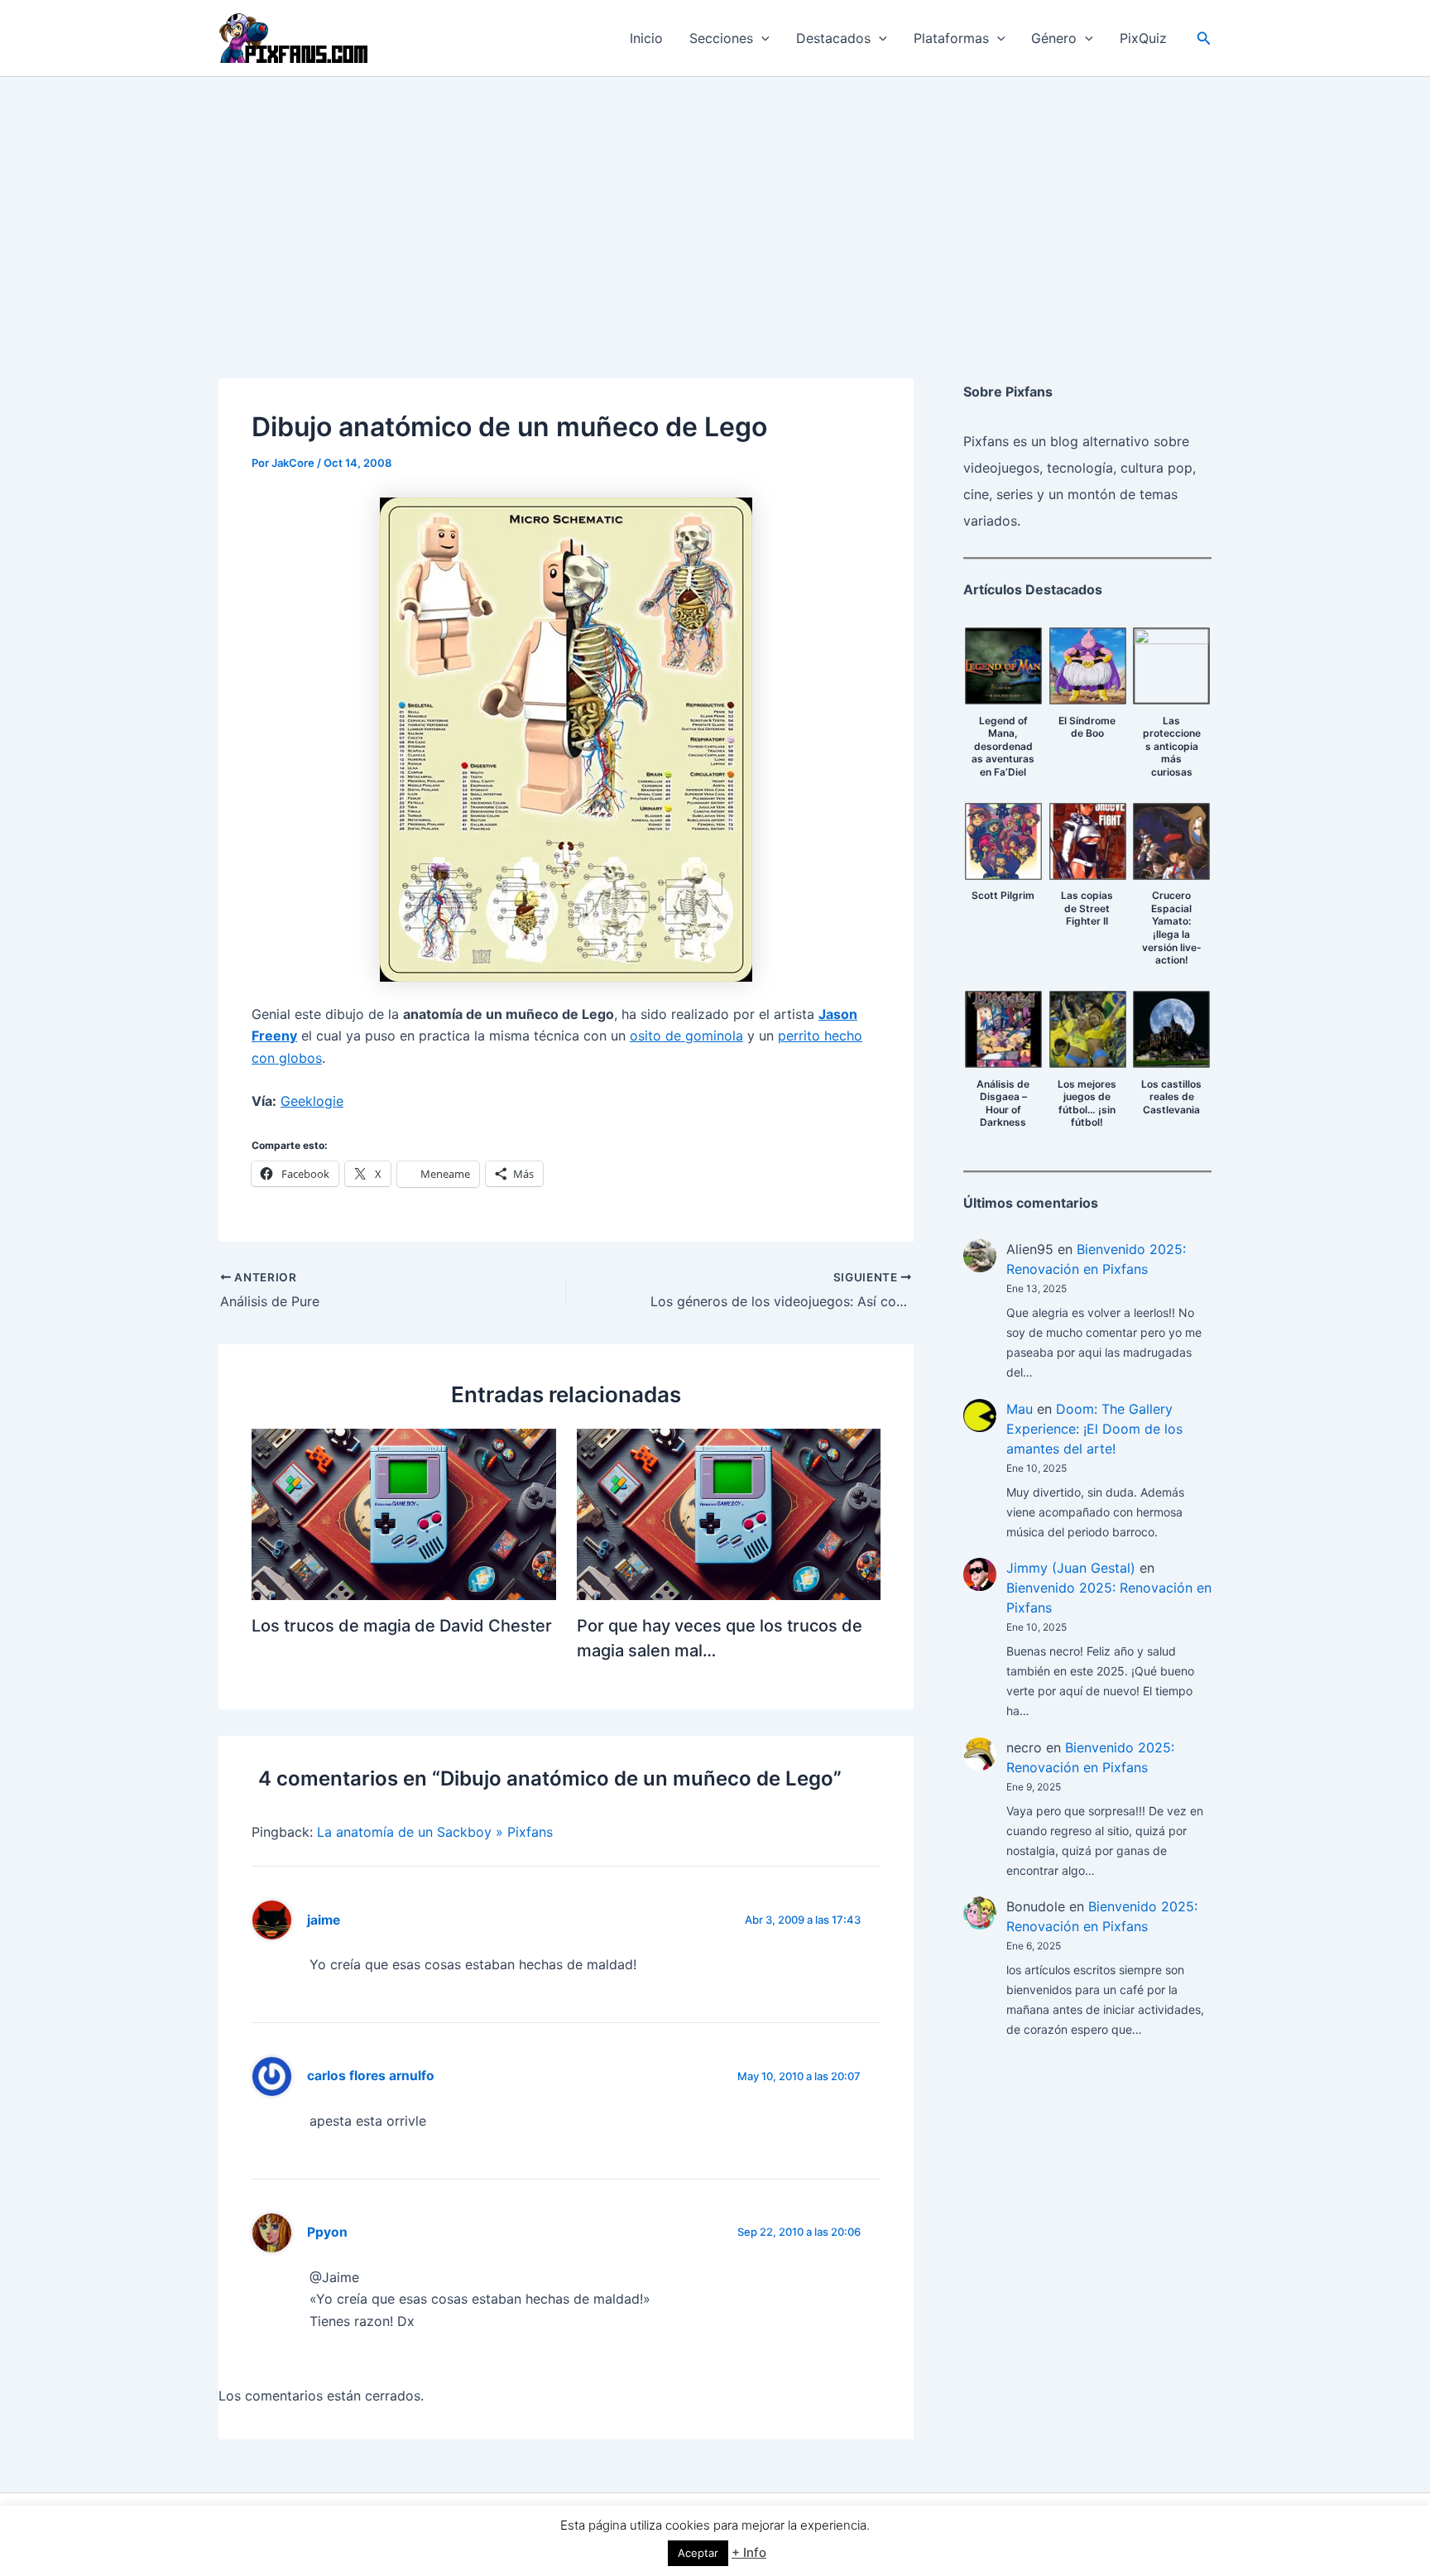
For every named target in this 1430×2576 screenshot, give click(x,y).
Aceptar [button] (698, 2553)
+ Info (749, 2552)
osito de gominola (686, 1036)
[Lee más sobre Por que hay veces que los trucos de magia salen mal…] (729, 1513)
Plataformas (951, 38)
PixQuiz (1143, 38)
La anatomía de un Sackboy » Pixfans (435, 1832)
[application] (761, 38)
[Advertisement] (715, 201)
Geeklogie (312, 1101)
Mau (1020, 1409)
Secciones (721, 38)
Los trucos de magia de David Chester (402, 1626)
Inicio (646, 38)
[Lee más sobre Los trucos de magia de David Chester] (404, 1513)
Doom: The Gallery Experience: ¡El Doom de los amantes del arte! (1094, 1429)
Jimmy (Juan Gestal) (1071, 1568)
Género (1054, 38)
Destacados (833, 38)
